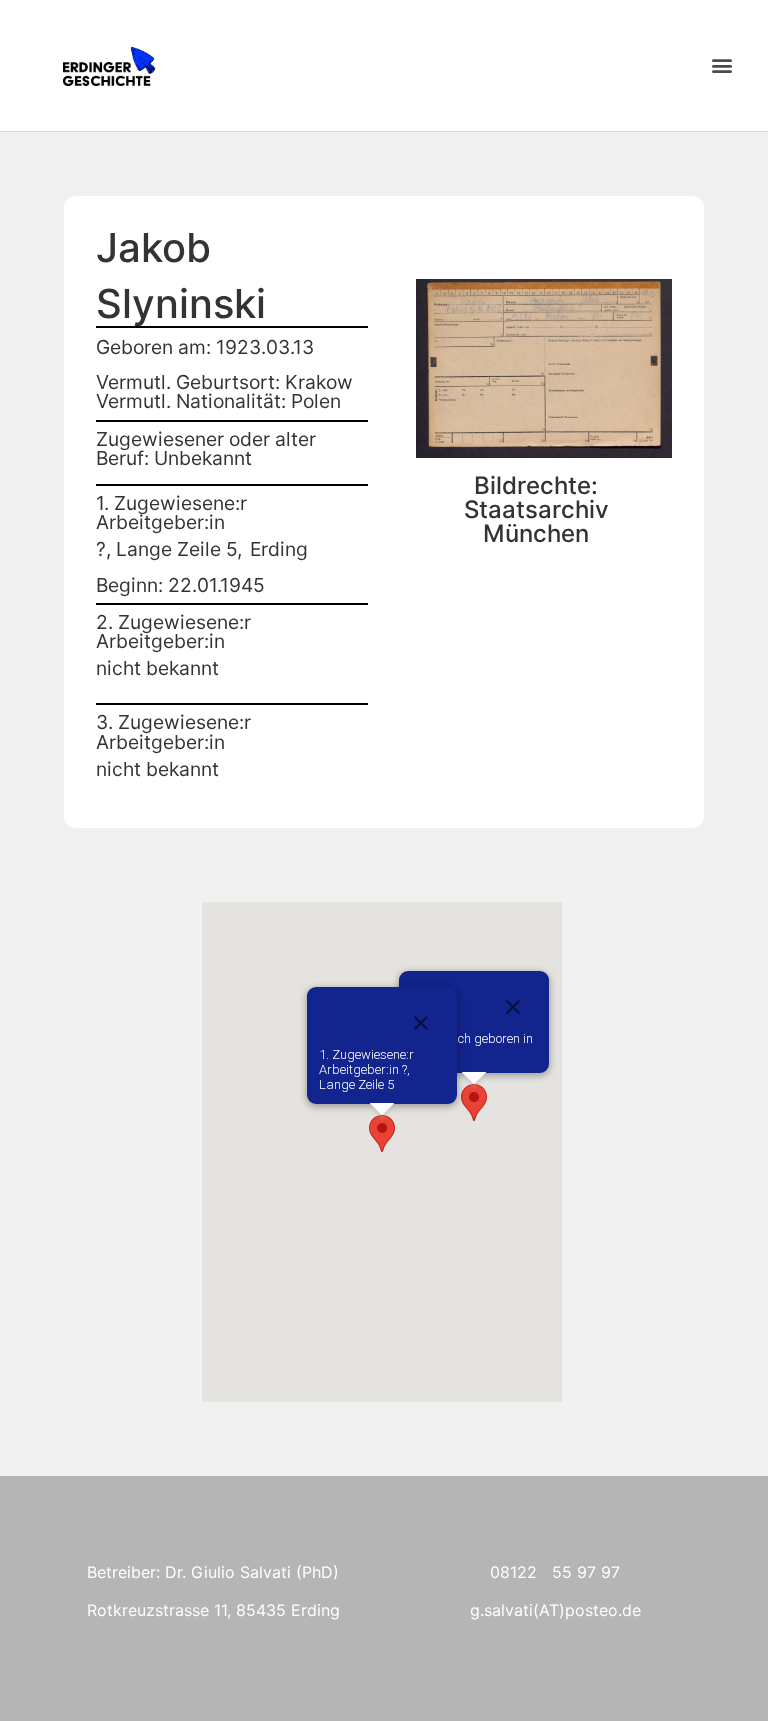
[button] (721, 65)
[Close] (513, 1007)
